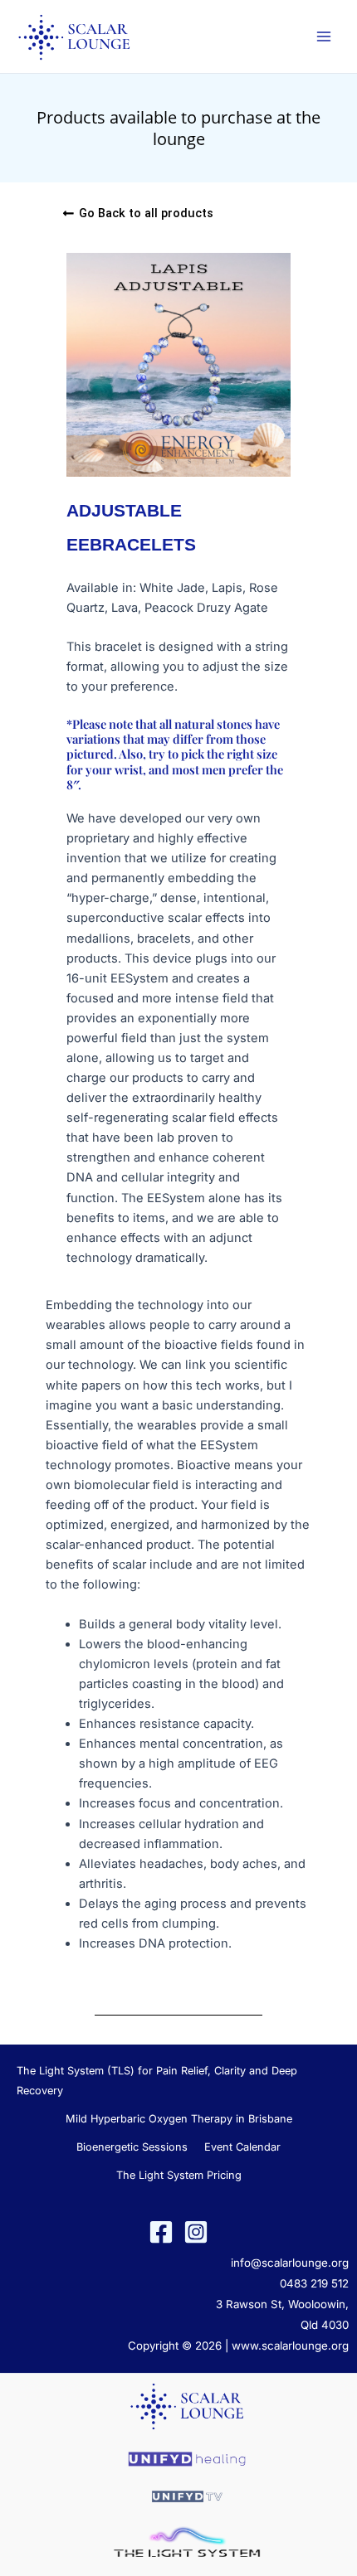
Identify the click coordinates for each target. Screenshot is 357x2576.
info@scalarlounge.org (290, 2263)
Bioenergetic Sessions (132, 2147)
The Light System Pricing (179, 2175)
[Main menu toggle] (324, 36)
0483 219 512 (314, 2283)
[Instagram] (196, 2232)
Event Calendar (242, 2147)
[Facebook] (161, 2232)
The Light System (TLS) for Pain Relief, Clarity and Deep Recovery (157, 2081)
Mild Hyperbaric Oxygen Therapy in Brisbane (179, 2119)
